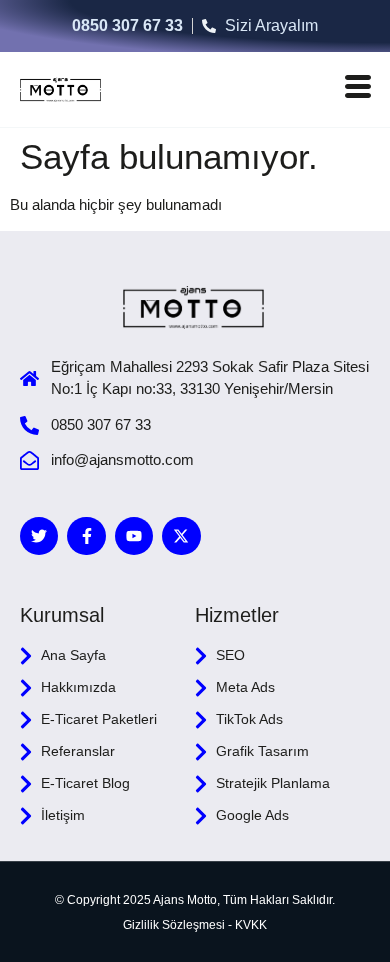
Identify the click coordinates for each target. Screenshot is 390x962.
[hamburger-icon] (357, 89)
